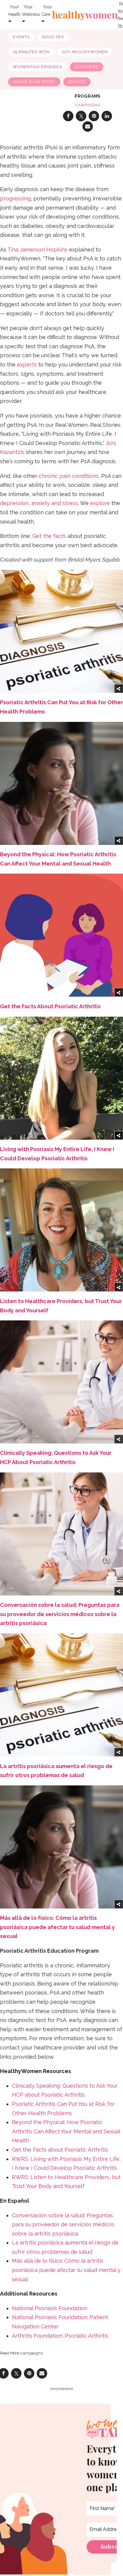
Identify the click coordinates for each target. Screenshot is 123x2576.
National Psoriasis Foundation (50, 2308)
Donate (77, 82)
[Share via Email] (88, 126)
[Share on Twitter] (81, 116)
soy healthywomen (85, 52)
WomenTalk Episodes (37, 67)
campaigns (88, 105)
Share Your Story (34, 82)
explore (100, 503)
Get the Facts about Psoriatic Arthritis (60, 2150)
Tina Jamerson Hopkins (37, 250)
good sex (53, 37)
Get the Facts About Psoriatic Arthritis (50, 1006)
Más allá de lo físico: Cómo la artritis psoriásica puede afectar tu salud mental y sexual (57, 1927)
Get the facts (49, 536)
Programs (88, 96)
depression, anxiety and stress (39, 503)
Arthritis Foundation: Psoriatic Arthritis (60, 2336)
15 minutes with (31, 52)
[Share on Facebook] (68, 116)
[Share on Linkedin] (107, 116)
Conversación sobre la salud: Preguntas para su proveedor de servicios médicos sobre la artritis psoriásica (60, 1614)
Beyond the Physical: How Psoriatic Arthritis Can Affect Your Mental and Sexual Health (66, 2131)
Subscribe (87, 67)
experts (27, 365)
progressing (15, 198)
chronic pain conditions (69, 476)
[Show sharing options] (119, 688)
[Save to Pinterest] (94, 116)
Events (21, 37)
